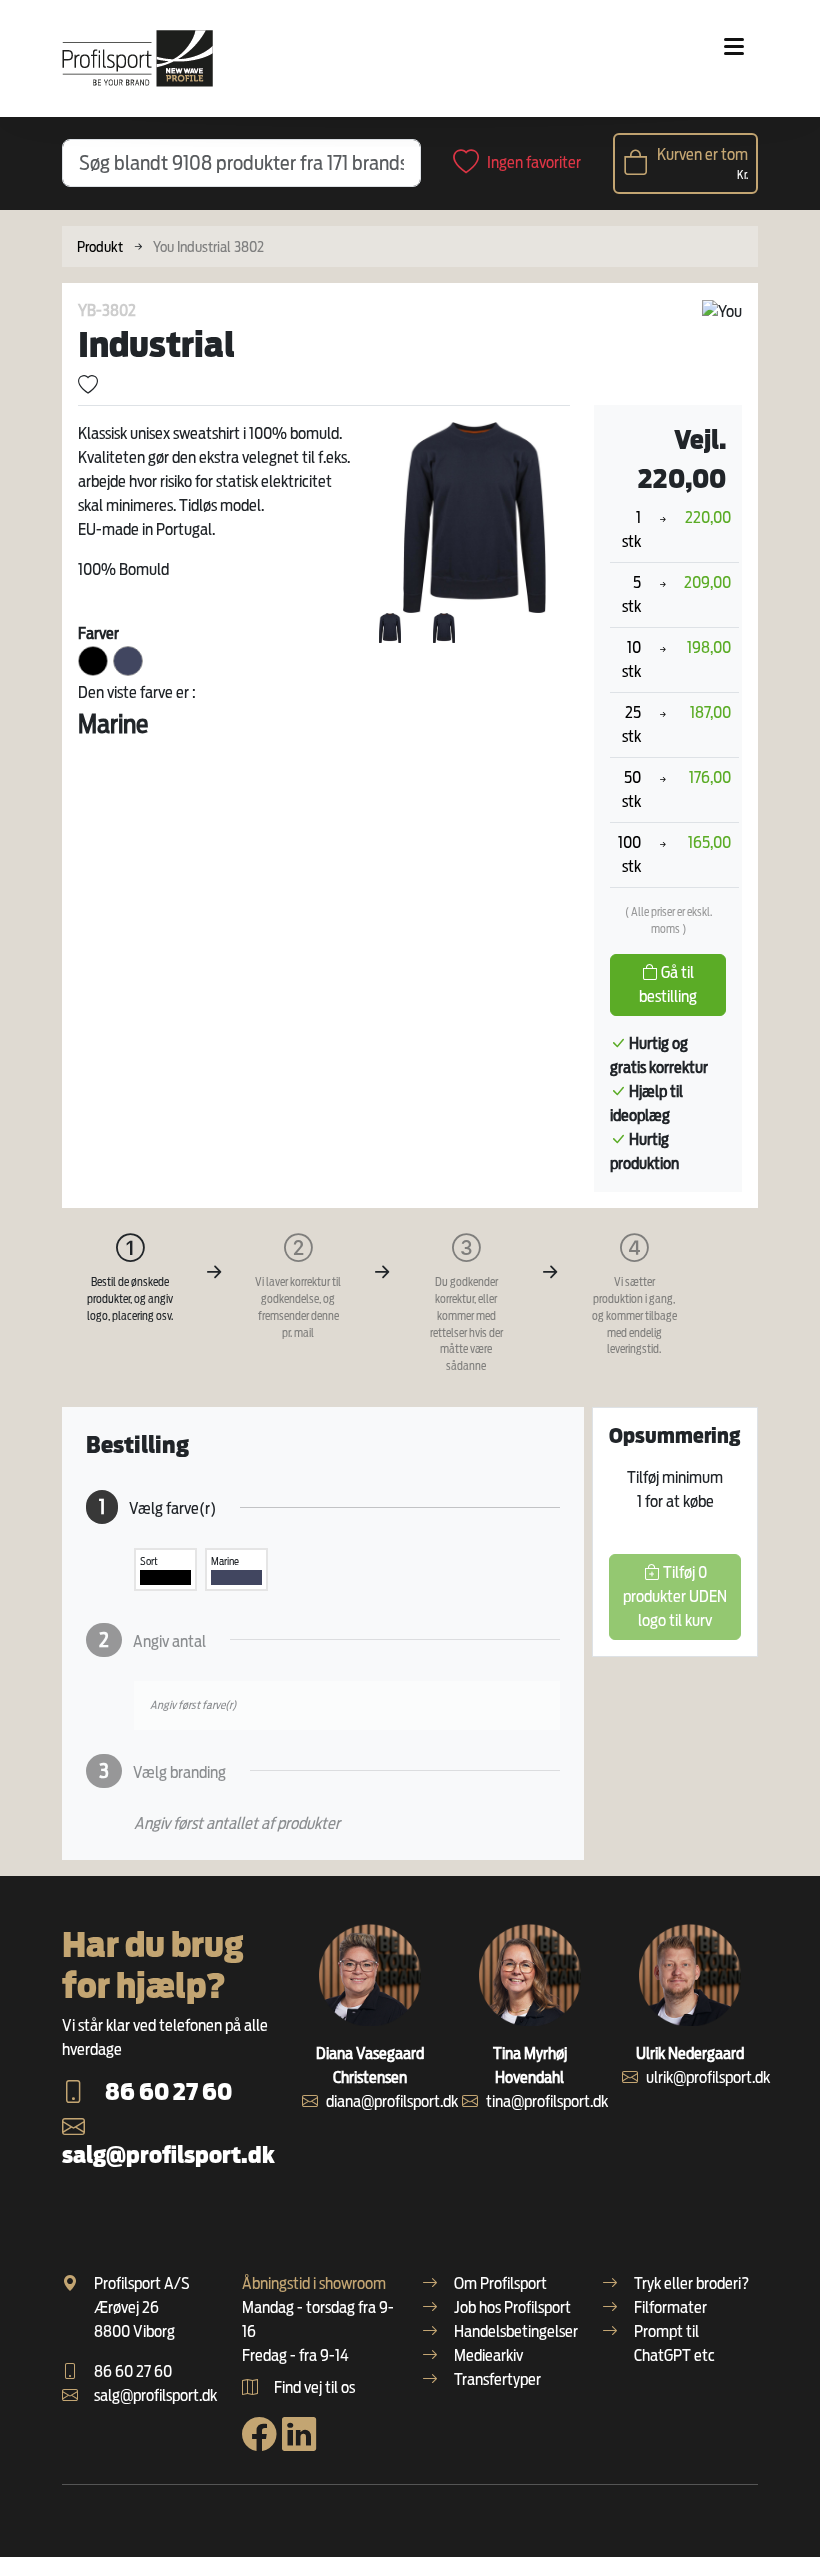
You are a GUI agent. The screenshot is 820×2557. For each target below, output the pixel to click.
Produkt (100, 246)
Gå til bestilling (668, 984)
